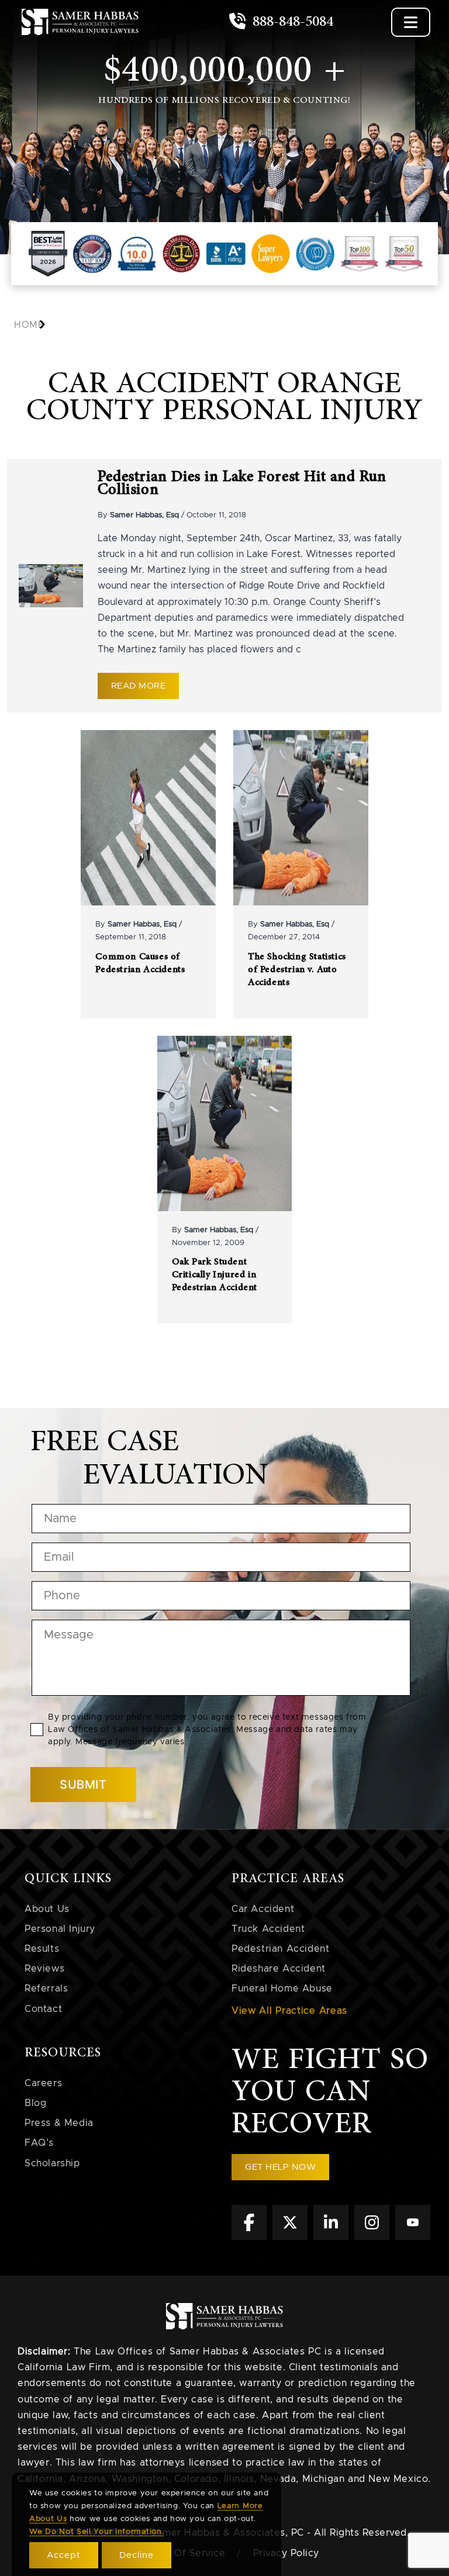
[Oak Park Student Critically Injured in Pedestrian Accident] (225, 1123)
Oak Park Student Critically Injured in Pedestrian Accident (215, 1275)
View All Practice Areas (289, 2011)
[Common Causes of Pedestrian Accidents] (148, 818)
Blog (35, 2103)
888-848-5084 (291, 22)
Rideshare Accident (279, 1969)
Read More (139, 686)
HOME (29, 325)
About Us (47, 1909)
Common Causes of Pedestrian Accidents (140, 964)
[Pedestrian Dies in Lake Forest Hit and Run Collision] (51, 585)
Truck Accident (268, 1929)
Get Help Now (280, 2167)
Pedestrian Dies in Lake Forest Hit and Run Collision (242, 483)
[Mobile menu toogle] (411, 22)
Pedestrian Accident (280, 1949)
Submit (83, 1785)
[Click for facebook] (249, 2237)
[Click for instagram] (372, 2237)
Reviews (44, 1969)
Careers (43, 2083)
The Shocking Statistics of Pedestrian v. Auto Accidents (297, 970)
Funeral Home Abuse (282, 1989)
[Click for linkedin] (331, 2237)
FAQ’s (39, 2143)
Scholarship (52, 2163)
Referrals (46, 1989)
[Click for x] (290, 2237)
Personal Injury (60, 1929)
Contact (43, 2009)
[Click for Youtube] (413, 2237)
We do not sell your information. (96, 2532)
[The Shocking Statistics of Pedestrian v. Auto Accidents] (301, 818)
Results (42, 1949)
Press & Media (59, 2123)
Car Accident (263, 1909)
